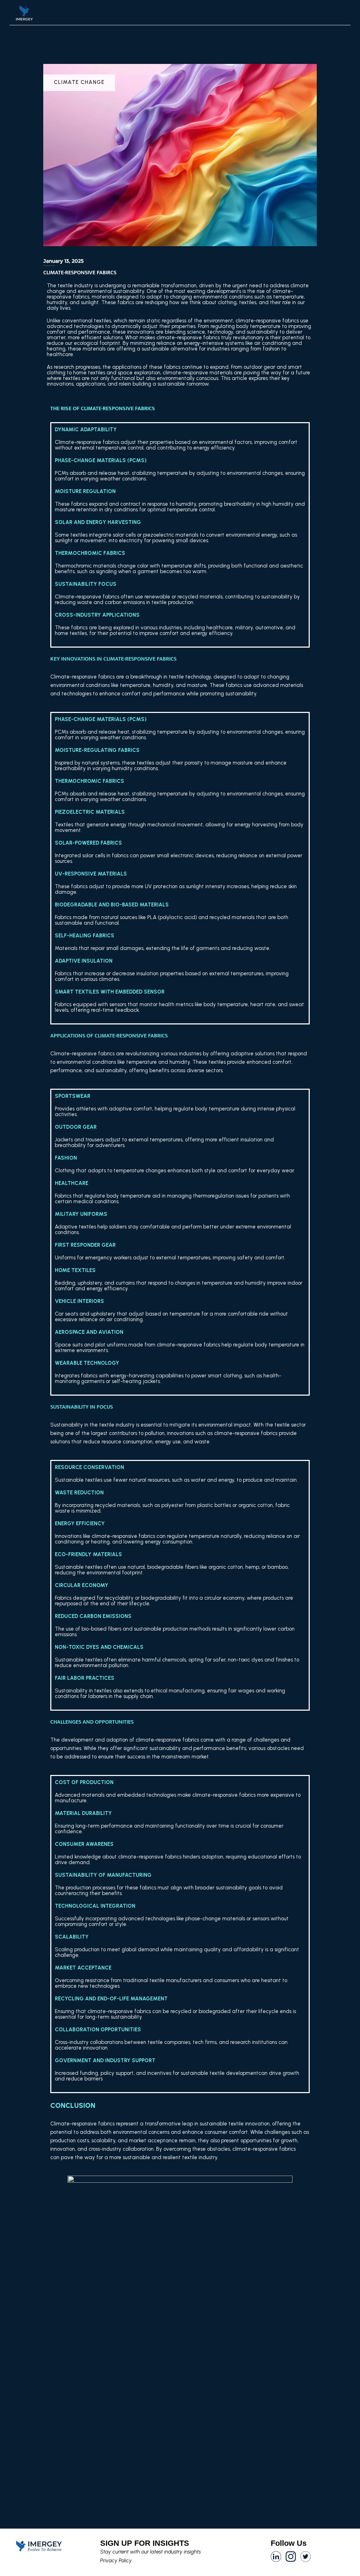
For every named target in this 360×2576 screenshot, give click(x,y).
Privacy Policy (116, 2561)
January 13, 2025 (63, 261)
